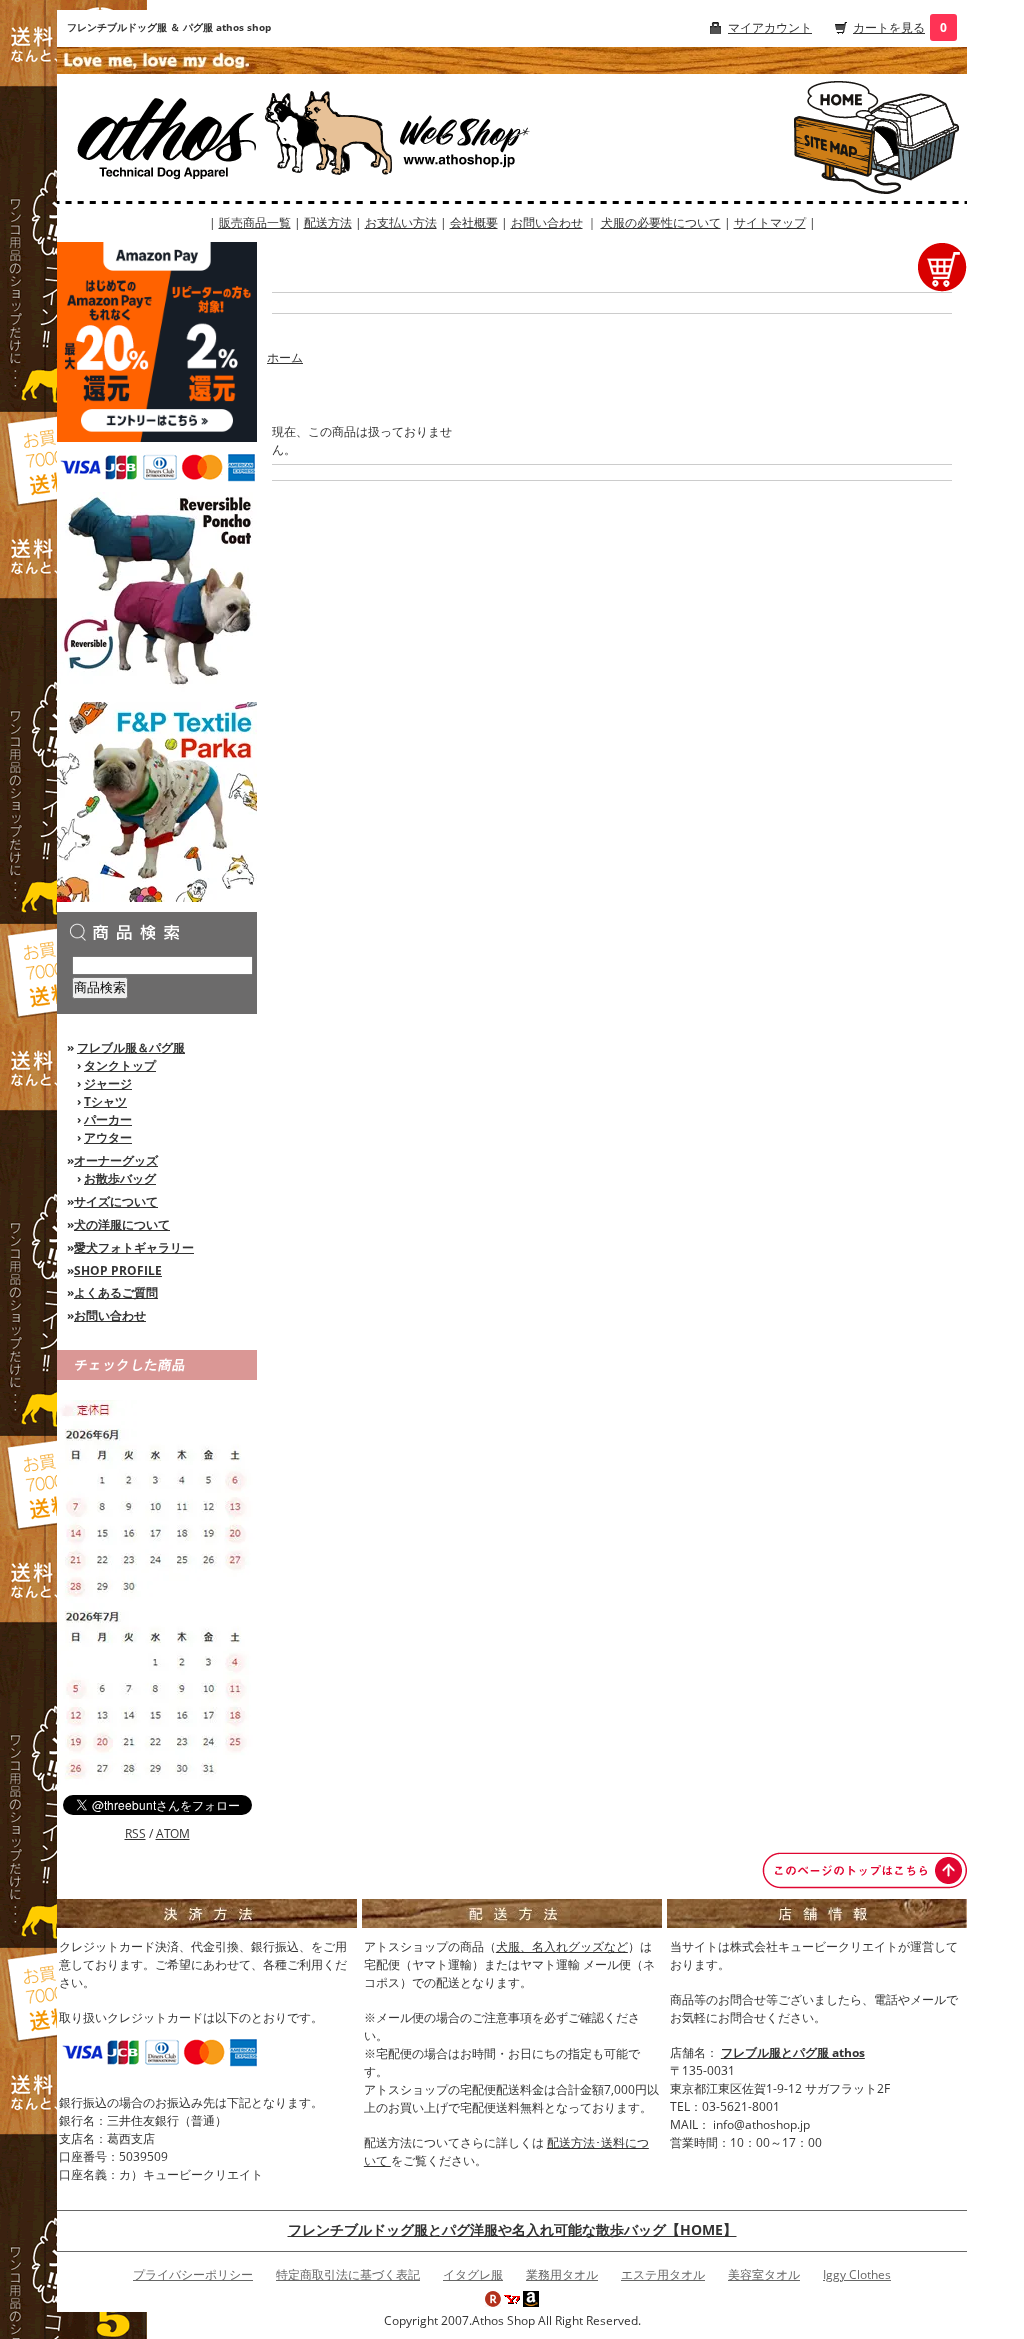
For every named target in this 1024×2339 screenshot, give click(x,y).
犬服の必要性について (661, 222)
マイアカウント (770, 27)
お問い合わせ (547, 222)
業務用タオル (562, 2274)
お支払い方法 (401, 222)
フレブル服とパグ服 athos (793, 2052)
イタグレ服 (473, 2274)
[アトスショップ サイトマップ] (836, 149)
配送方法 (328, 222)
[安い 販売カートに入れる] (942, 265)
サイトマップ (770, 222)
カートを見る (889, 27)
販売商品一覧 (255, 222)
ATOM (173, 1833)
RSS (135, 1833)
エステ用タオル (663, 2274)
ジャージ (108, 1083)
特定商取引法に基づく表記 (348, 2274)
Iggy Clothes (857, 2274)
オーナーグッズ (116, 1160)
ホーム (285, 357)
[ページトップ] (864, 1869)
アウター (108, 1137)
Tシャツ (105, 1101)
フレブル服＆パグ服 (131, 1047)
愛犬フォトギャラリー (134, 1247)
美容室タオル (764, 2274)
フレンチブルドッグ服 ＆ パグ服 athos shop (169, 27)
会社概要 (474, 222)
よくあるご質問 (116, 1292)
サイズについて (116, 1201)
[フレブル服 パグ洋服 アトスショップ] (836, 98)
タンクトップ (120, 1065)
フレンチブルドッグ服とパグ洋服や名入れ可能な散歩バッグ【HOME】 (512, 2229)
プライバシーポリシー (193, 2274)
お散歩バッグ (120, 1178)
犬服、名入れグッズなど (562, 1946)
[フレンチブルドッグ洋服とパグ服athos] (225, 136)
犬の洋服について (122, 1224)
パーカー (108, 1119)
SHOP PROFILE (118, 1270)
